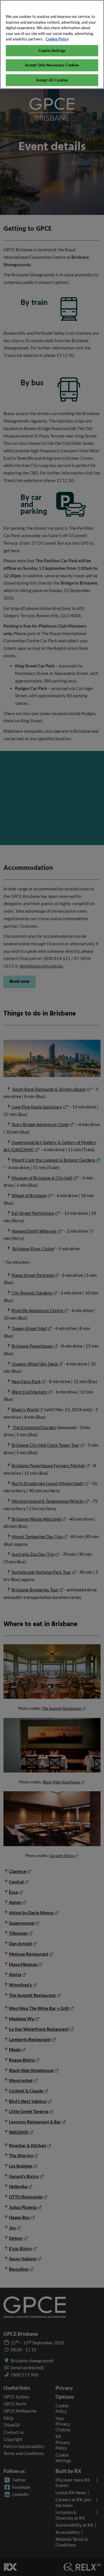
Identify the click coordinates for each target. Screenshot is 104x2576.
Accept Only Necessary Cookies (52, 65)
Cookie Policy (57, 39)
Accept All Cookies (52, 80)
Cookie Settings (52, 51)
